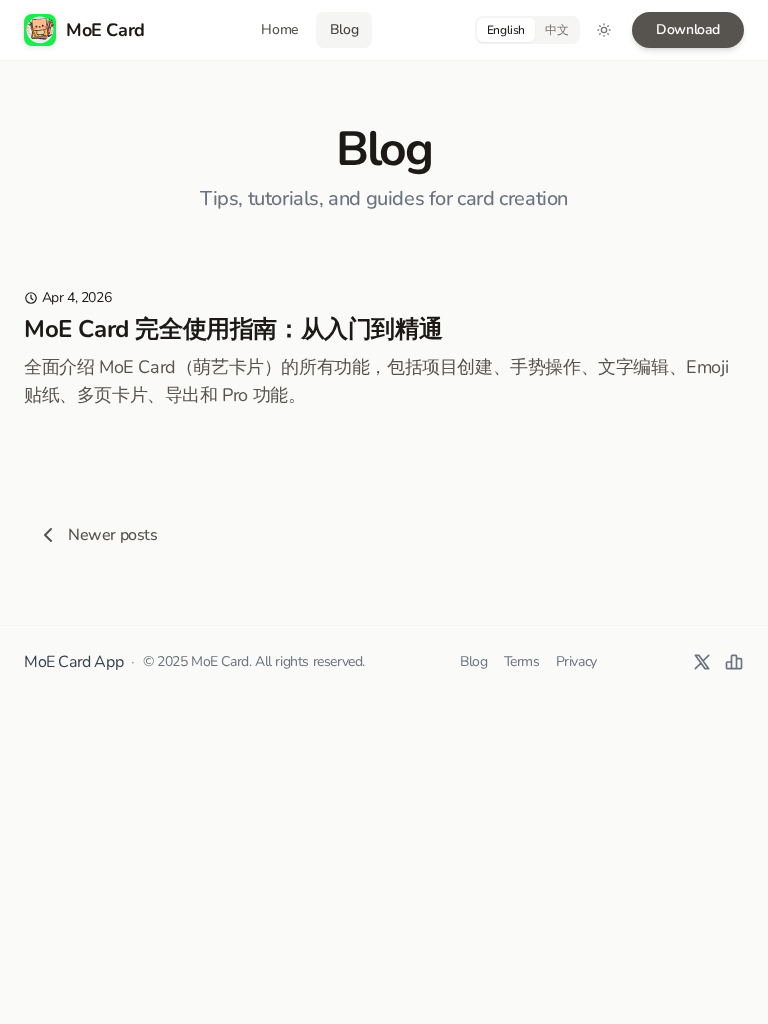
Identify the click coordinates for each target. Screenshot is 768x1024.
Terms (522, 661)
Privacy (576, 661)
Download (688, 29)
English (506, 30)
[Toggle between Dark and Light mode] (604, 30)
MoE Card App (73, 662)
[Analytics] (734, 662)
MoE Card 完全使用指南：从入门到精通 (233, 329)
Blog (473, 661)
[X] (702, 662)
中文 (556, 30)
